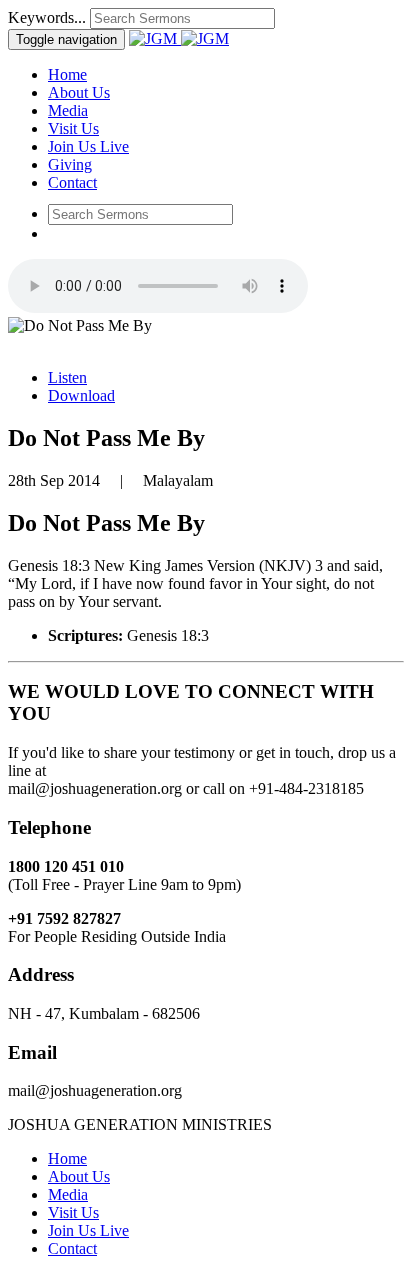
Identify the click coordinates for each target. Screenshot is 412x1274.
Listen (67, 377)
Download (81, 395)
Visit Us (73, 128)
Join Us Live (88, 146)
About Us (79, 92)
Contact (72, 182)
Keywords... (47, 17)
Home (67, 74)
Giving (70, 164)
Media (68, 110)
